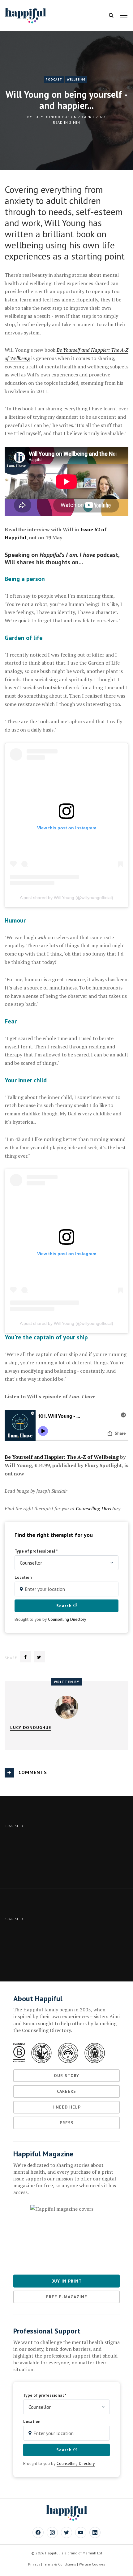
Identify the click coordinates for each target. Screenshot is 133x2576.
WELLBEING (76, 79)
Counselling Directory (98, 1508)
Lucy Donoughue (51, 117)
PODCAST (54, 79)
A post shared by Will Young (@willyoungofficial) (66, 898)
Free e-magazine (67, 2297)
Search (65, 1606)
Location (23, 1577)
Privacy (34, 2564)
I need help (67, 2107)
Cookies (99, 2564)
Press (67, 2123)
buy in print (67, 2281)
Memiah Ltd (92, 2553)
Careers (66, 2091)
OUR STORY (66, 2076)
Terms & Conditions (60, 2564)
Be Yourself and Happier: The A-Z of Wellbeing (62, 1457)
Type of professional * (36, 1551)
